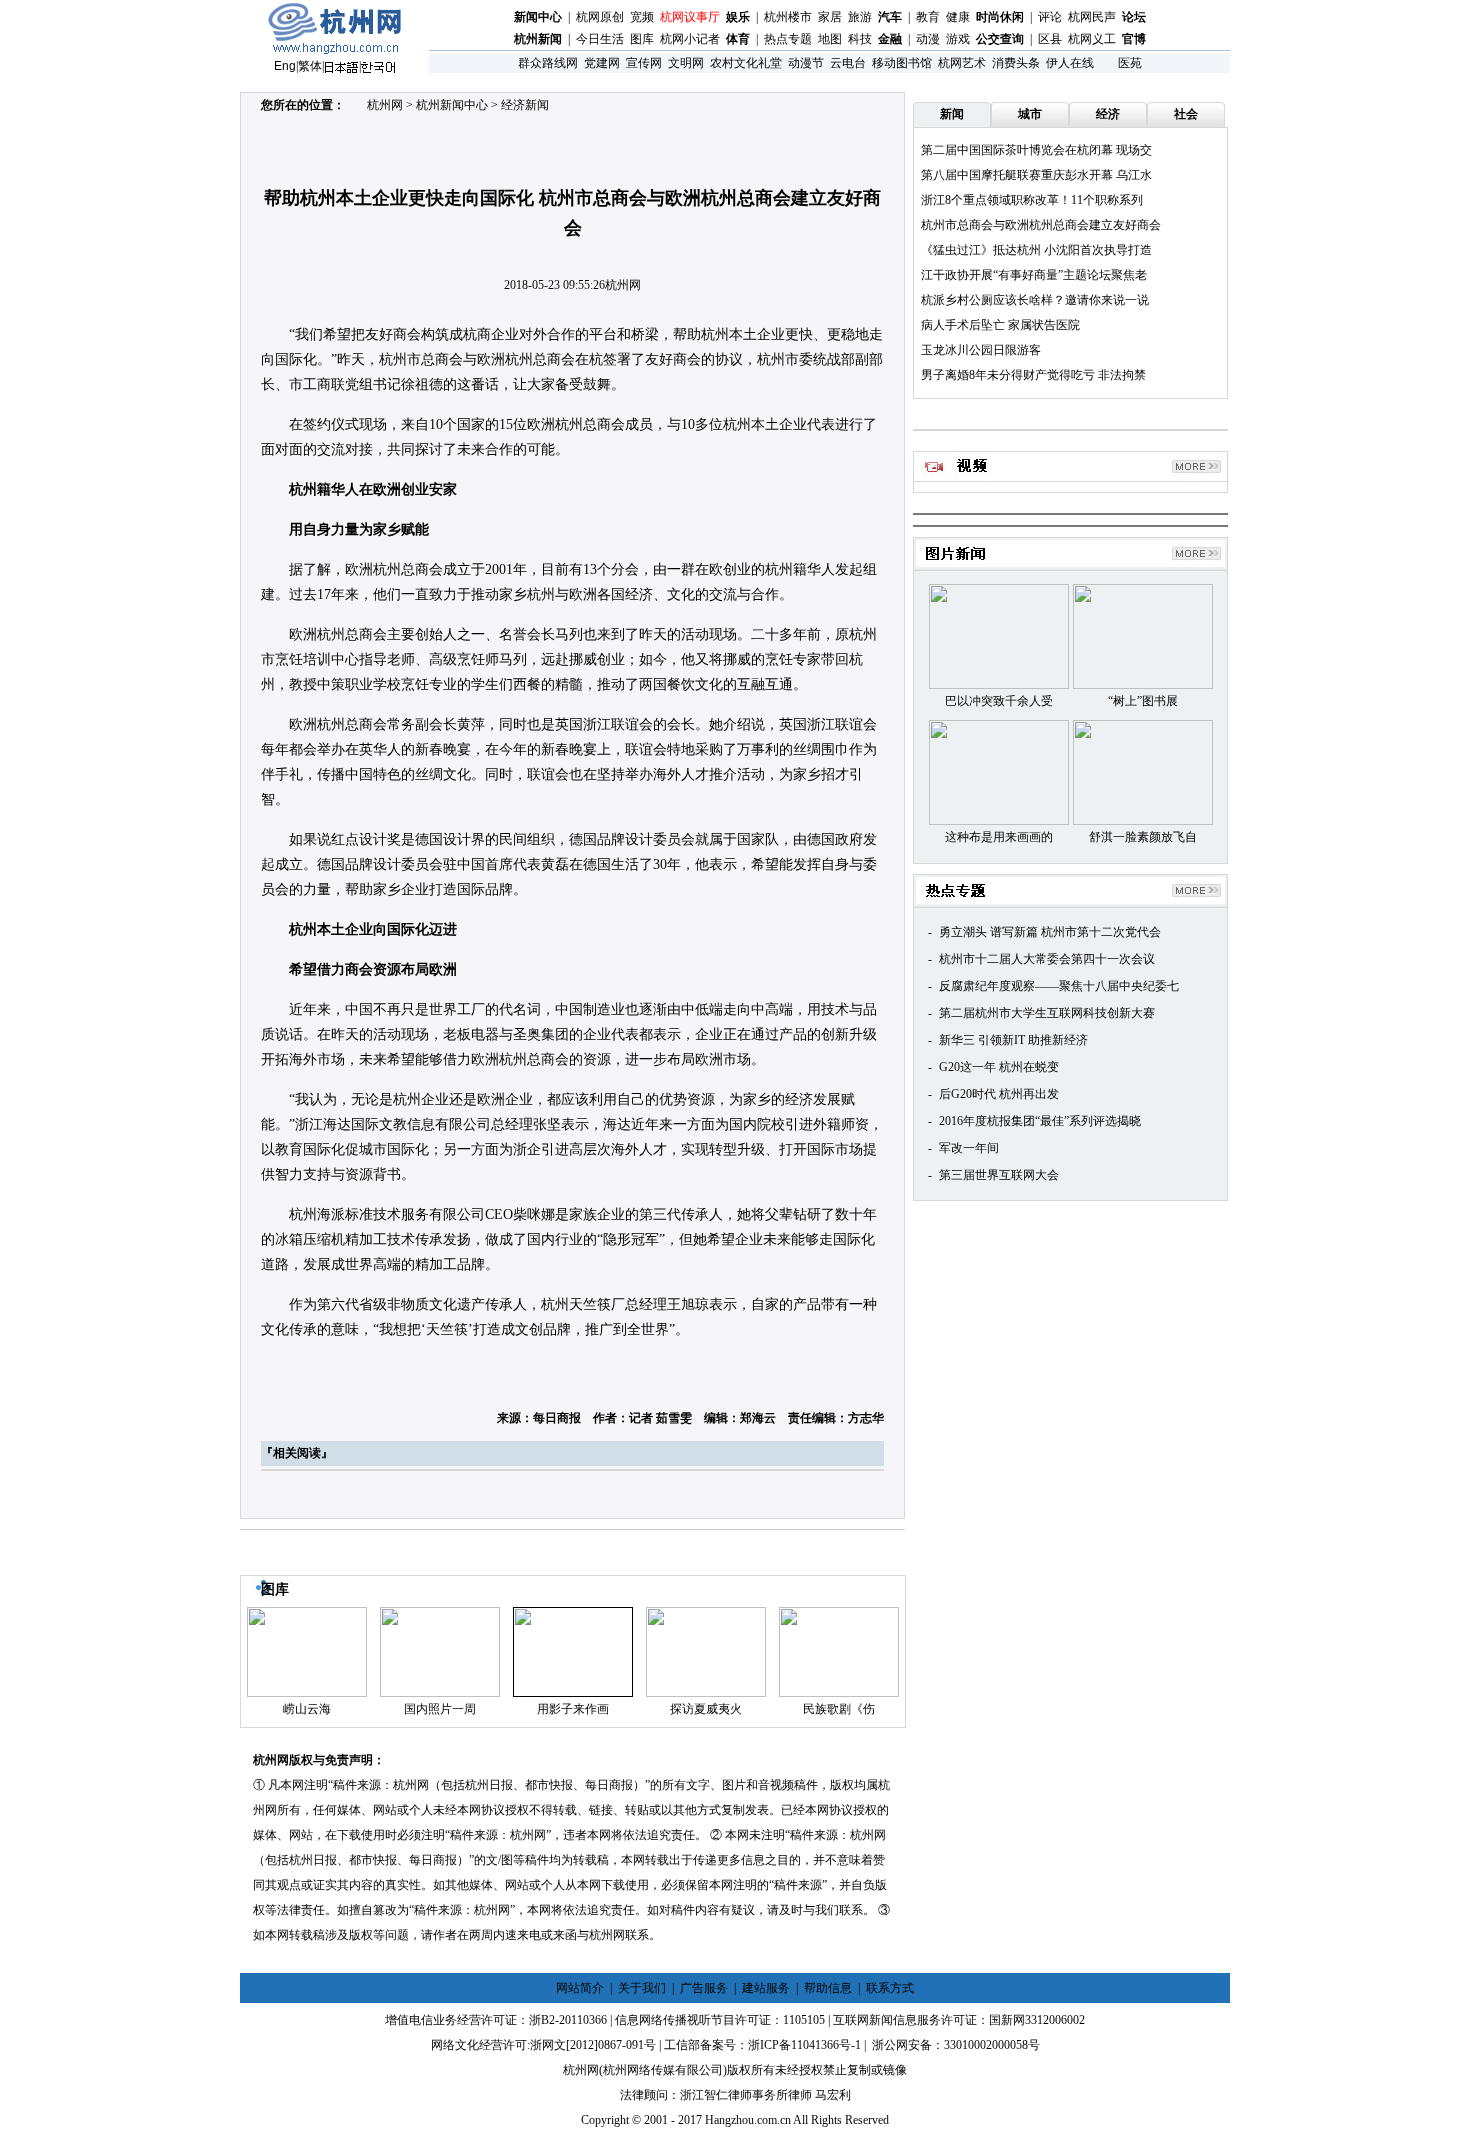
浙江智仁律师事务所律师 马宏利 (765, 2095)
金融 (890, 39)
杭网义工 (1092, 39)
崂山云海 (307, 1709)
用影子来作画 (573, 1709)
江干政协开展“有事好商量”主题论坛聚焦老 (1034, 275)
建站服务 (766, 1988)
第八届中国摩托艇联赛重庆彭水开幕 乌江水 (1036, 175)
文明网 (686, 63)
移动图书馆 (902, 63)
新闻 (952, 114)
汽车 (890, 17)
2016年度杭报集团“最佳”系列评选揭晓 (1040, 1121)
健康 (958, 17)
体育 (738, 39)
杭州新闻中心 (452, 105)
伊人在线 (1070, 63)
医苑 (1130, 63)
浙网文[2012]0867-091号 (593, 2045)
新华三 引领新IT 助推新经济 (1013, 1040)
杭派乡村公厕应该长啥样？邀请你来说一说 (1035, 300)
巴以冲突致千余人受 (999, 701)
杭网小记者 (690, 39)
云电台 (848, 63)
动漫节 (806, 63)
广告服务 (704, 1988)
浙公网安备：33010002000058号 (954, 2045)
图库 (642, 39)
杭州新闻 (538, 39)
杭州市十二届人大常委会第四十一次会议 (1047, 959)
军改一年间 (969, 1148)
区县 (1050, 39)
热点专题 (788, 39)
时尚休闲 (1000, 17)
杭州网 (385, 105)
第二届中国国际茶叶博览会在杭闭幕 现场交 (1036, 150)
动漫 (928, 39)
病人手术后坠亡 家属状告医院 (1000, 325)
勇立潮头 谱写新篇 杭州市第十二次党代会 (1050, 932)
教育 (928, 17)
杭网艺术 (962, 63)
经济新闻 (525, 105)
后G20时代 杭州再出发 (999, 1094)
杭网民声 (1092, 17)
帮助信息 (828, 1988)
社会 (1186, 114)
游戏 (958, 39)
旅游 (860, 17)
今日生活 (600, 39)
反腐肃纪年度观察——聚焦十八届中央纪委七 (1059, 986)
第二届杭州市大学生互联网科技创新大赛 (1047, 1013)
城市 (1030, 114)
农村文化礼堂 (746, 63)
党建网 (602, 63)
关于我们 (642, 1988)
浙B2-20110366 (568, 2020)
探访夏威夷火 (706, 1709)
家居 (830, 17)
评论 (1050, 17)
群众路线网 (548, 63)
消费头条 (1016, 63)
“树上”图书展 (1143, 701)
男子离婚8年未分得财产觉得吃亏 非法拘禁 (1033, 375)
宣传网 (644, 63)
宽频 (642, 17)
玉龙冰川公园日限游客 (981, 350)
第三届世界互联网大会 (999, 1175)
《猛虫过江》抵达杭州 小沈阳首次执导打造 (1036, 250)
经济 (1108, 114)
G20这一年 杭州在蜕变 (999, 1067)
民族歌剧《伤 (839, 1709)
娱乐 (738, 17)
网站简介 (580, 1988)
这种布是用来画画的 (999, 837)
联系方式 (890, 1988)
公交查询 (1000, 39)
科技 (860, 39)
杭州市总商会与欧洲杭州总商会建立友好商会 (1041, 225)
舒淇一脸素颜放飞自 (1143, 837)
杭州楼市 (788, 17)
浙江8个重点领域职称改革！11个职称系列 (1032, 200)
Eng (285, 66)
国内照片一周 (440, 1709)
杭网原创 (600, 17)
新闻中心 (538, 17)
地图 (830, 39)
